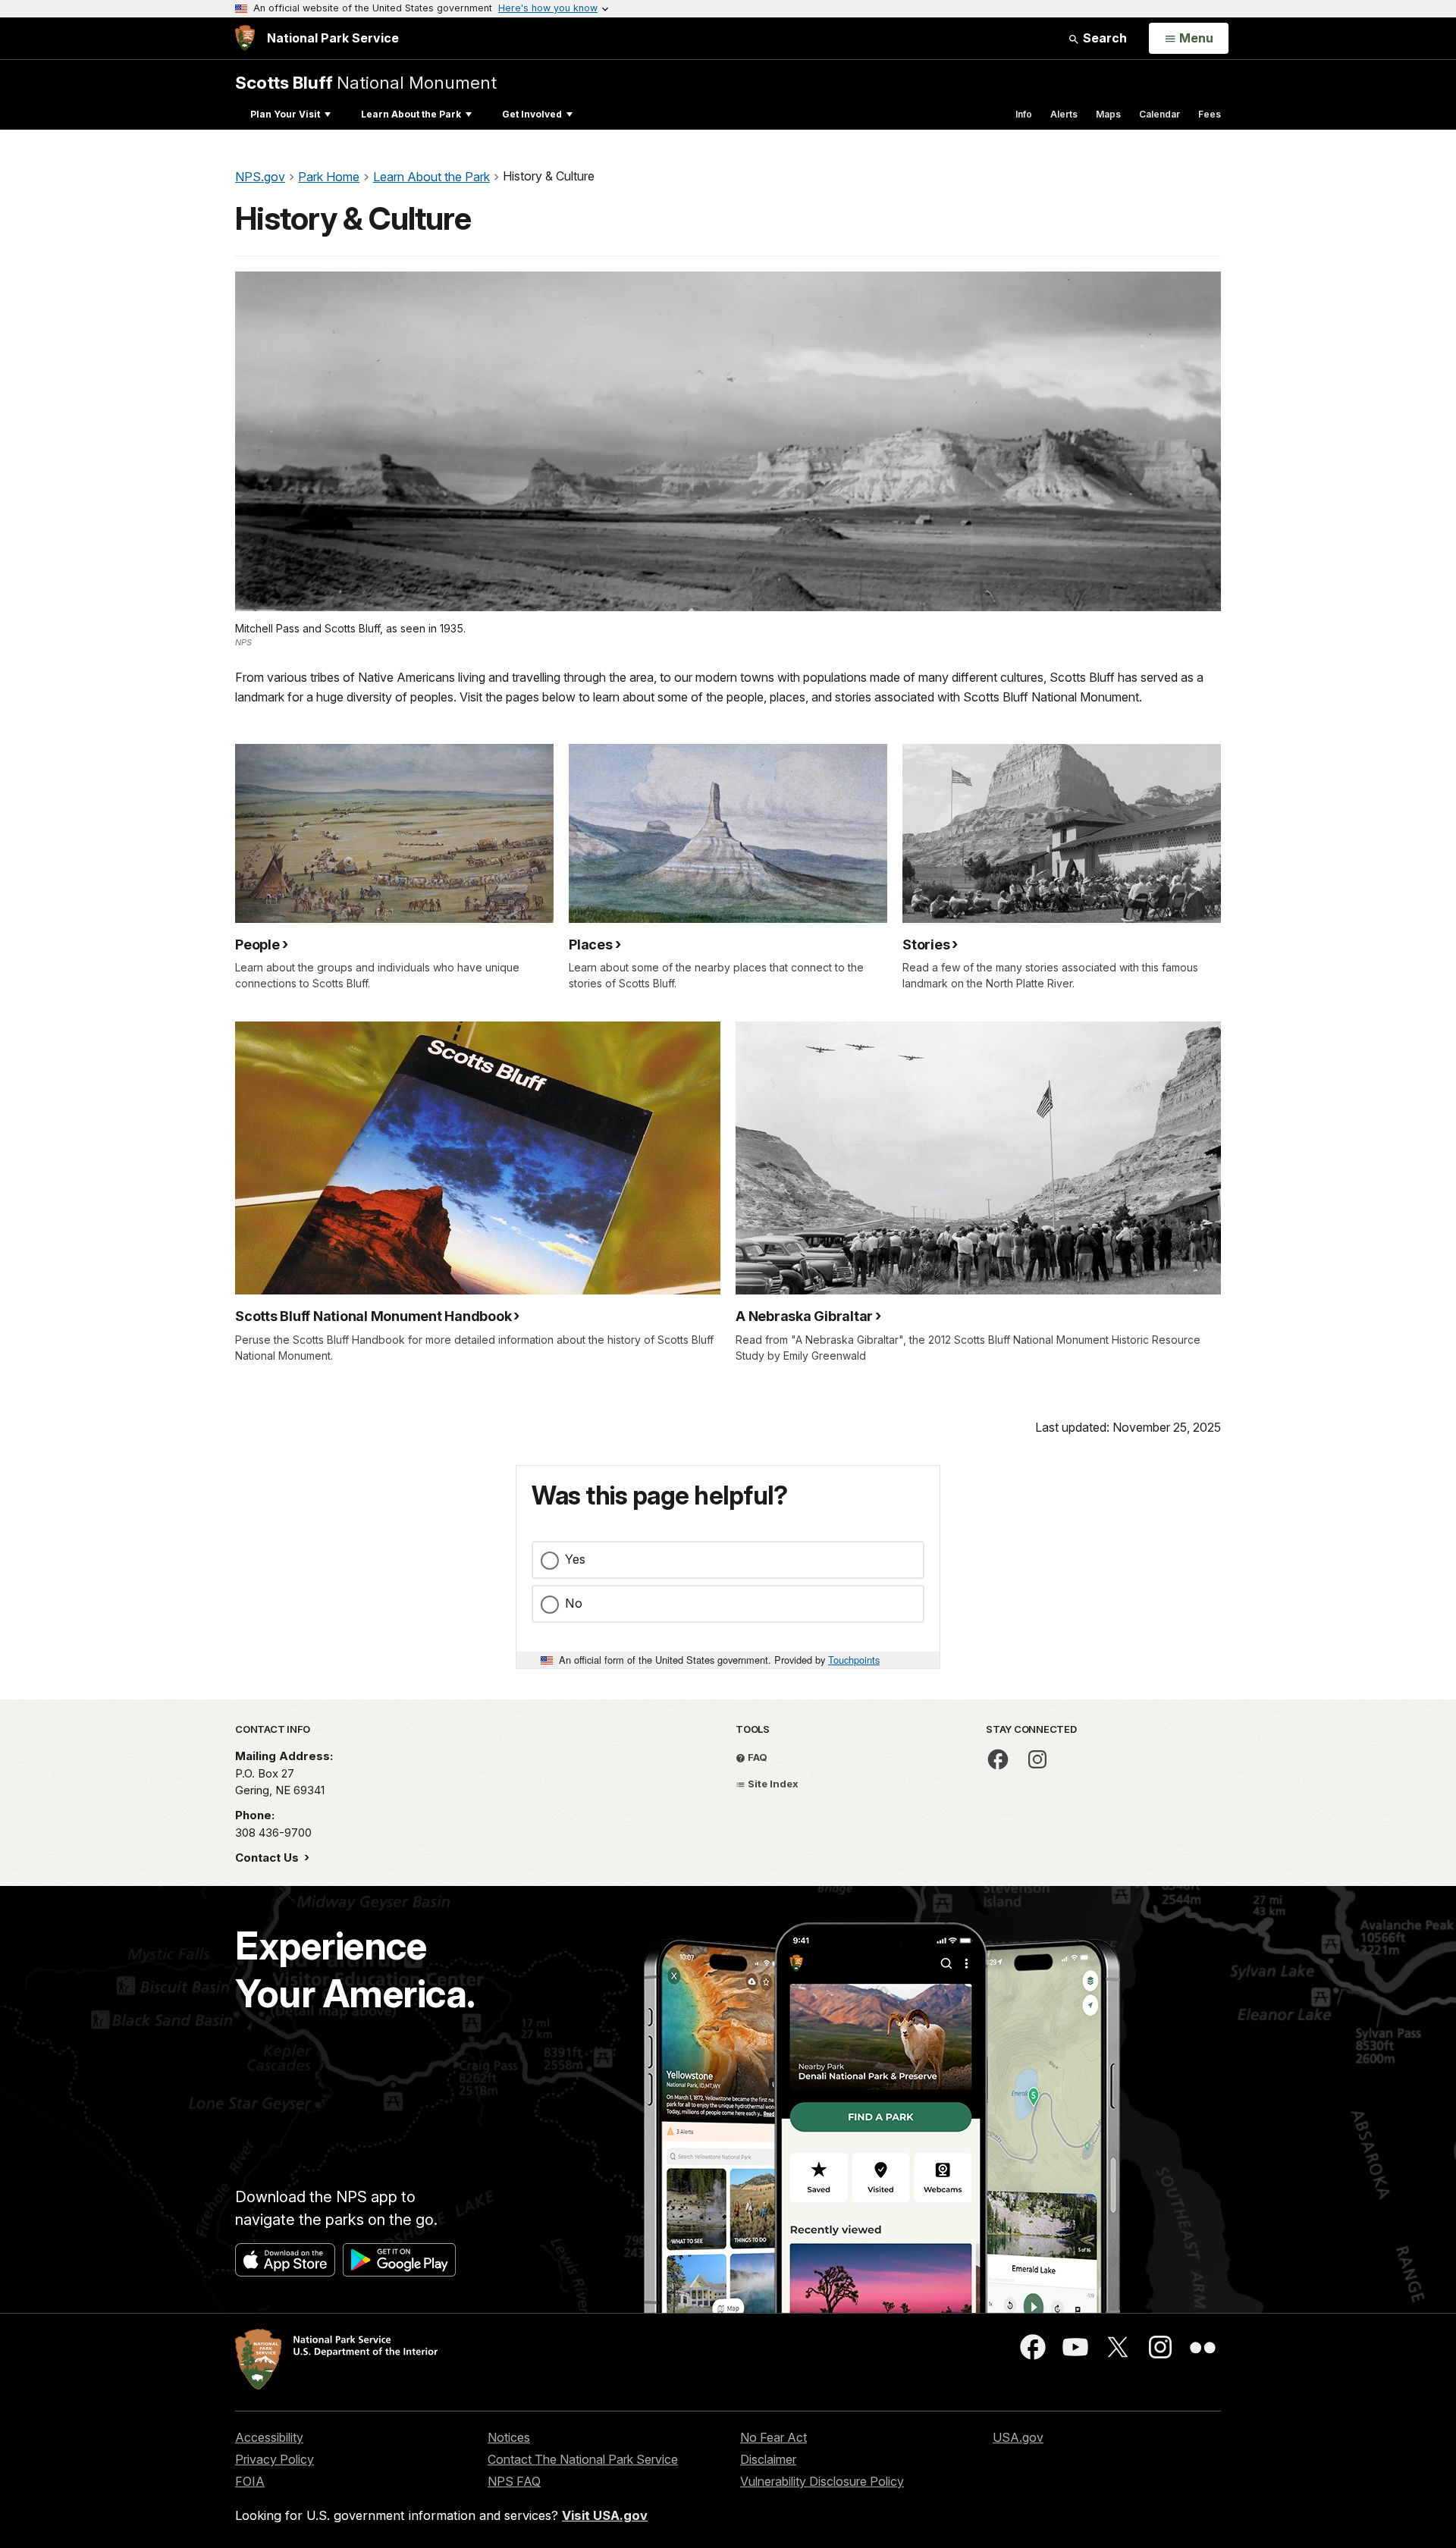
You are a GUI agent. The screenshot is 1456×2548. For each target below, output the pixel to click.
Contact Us (268, 1858)
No (574, 1603)
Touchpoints (854, 1660)
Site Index (772, 1784)
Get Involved (532, 114)
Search (1103, 38)
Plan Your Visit (285, 114)
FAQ (756, 1757)
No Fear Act (773, 2437)
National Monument (366, 82)
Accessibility (269, 2437)
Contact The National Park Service (583, 2459)
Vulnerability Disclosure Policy (822, 2481)
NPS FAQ (514, 2481)
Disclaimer (768, 2459)
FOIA (250, 2481)
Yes (575, 1559)
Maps (1108, 114)
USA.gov (1018, 2437)
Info (1024, 114)
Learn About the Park (411, 114)
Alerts (1064, 114)
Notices (509, 2437)
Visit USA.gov (605, 2515)
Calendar (1159, 114)
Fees (1210, 114)
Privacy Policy (275, 2459)
